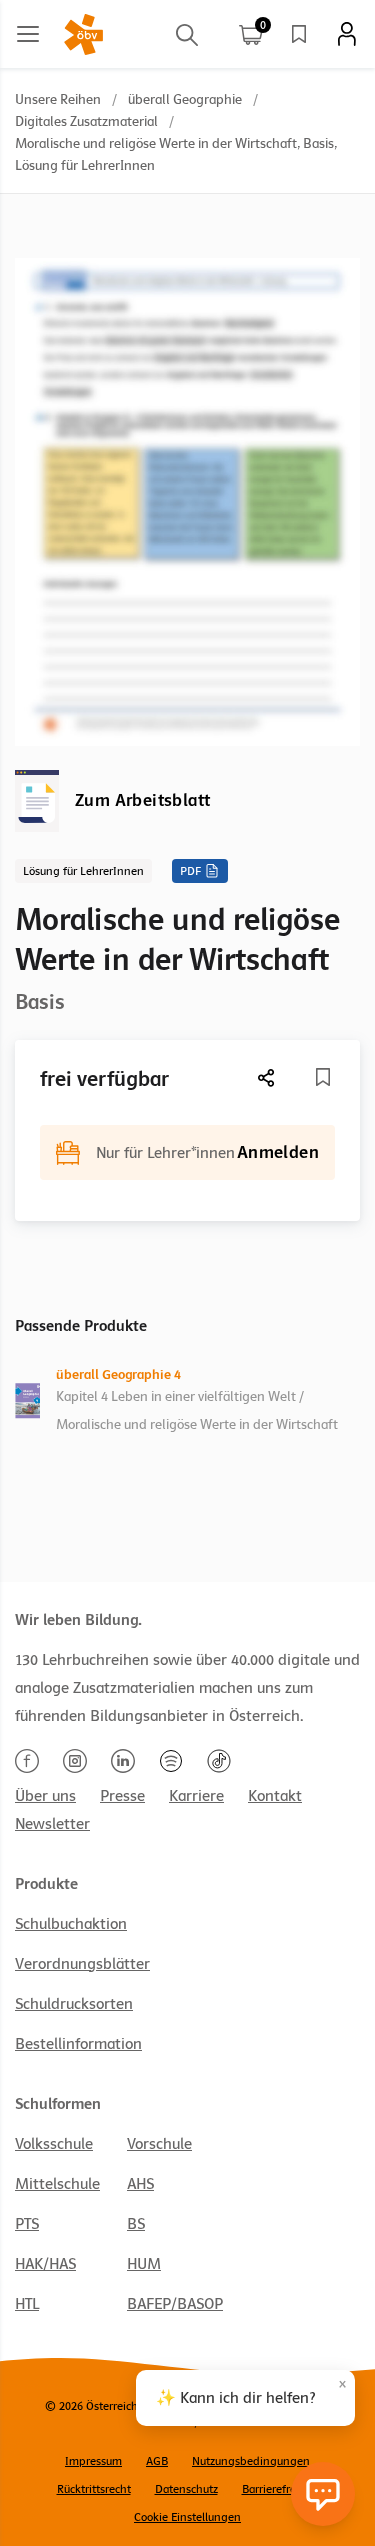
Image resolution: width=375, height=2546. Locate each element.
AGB (157, 2461)
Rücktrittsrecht (94, 2489)
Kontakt (275, 1796)
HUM (144, 2264)
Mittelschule (57, 2184)
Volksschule (54, 2144)
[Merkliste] (299, 34)
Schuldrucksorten (74, 2004)
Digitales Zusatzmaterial (86, 121)
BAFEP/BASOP (175, 2304)
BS (136, 2224)
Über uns (45, 1796)
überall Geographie (185, 99)
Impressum (93, 2461)
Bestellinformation (78, 2044)
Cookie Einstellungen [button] (187, 2517)
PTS (27, 2224)
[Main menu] (28, 34)
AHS (140, 2184)
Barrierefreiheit (280, 2489)
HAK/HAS (45, 2264)
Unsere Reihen (58, 99)
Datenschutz (186, 2489)
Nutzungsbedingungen (251, 2461)
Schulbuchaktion (71, 1924)
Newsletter (52, 1824)
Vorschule (159, 2144)
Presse (122, 1796)
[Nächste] (267, 1077)
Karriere (196, 1796)
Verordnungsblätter (82, 1964)
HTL (27, 2304)
